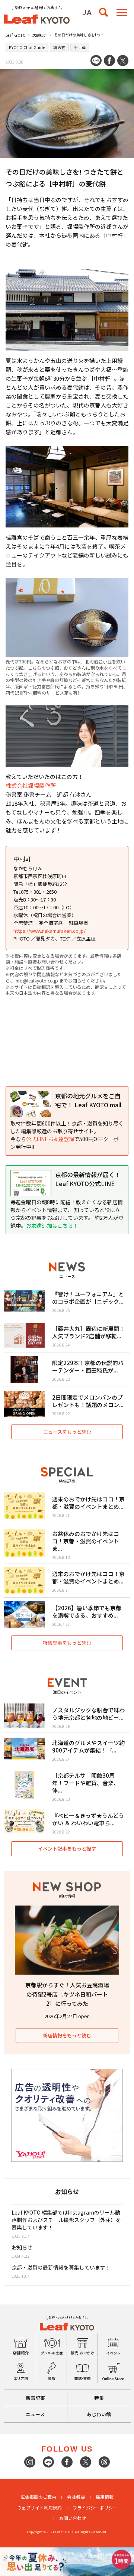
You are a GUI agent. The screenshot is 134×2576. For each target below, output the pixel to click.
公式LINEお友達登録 (50, 1139)
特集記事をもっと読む (67, 1643)
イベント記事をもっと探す (67, 1849)
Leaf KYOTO (16, 35)
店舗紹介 (40, 35)
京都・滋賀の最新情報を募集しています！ (61, 2267)
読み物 (59, 47)
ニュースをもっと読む (67, 1432)
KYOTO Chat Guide (27, 47)
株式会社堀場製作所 (31, 785)
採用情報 (105, 2497)
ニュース (35, 2414)
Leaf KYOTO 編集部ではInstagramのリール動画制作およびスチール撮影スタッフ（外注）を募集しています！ (66, 2220)
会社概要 (76, 2497)
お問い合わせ (73, 2518)
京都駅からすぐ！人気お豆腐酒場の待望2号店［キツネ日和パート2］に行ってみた (67, 1994)
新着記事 (35, 2398)
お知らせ (22, 2247)
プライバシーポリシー (95, 2507)
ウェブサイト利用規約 (39, 2507)
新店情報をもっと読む (67, 2035)
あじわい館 (99, 2414)
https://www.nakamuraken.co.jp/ (50, 931)
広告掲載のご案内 (38, 2497)
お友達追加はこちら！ (52, 1225)
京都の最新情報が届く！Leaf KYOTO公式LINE (88, 1179)
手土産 (80, 47)
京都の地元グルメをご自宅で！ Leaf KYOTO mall (88, 1100)
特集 (99, 2398)
